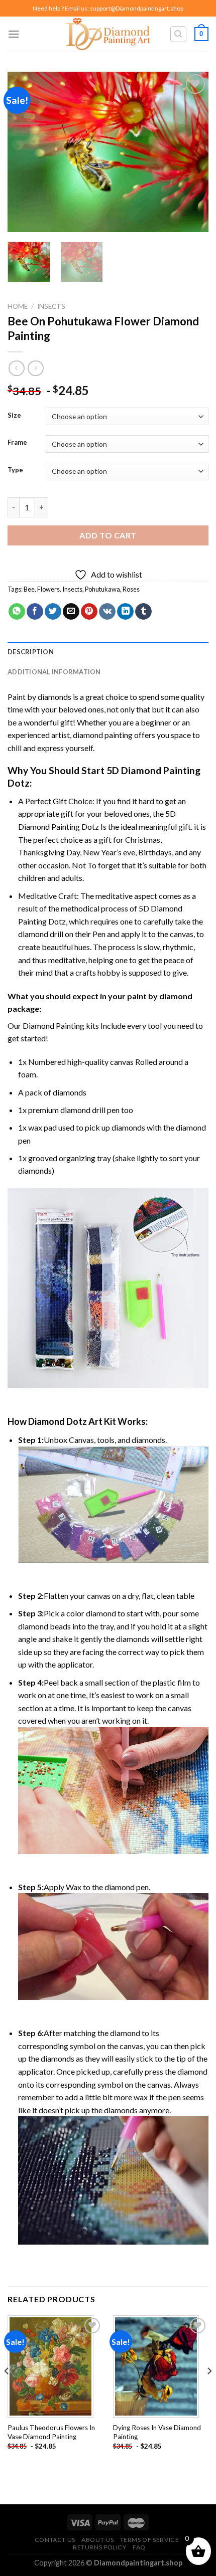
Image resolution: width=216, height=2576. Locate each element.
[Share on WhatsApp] (17, 612)
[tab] (108, 652)
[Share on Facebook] (35, 612)
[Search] (179, 34)
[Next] (192, 152)
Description (31, 652)
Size (14, 416)
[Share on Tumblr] (143, 612)
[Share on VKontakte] (107, 612)
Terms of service (150, 2540)
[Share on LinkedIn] (125, 612)
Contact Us (55, 2540)
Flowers (48, 589)
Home (18, 306)
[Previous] (24, 152)
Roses (131, 589)
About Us (97, 2540)
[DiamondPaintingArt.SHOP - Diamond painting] (108, 34)
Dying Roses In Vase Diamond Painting (157, 2432)
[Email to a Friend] (71, 612)
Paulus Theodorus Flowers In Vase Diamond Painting (51, 2432)
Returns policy (100, 2547)
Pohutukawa (102, 589)
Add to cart (108, 535)
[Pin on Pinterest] (89, 612)
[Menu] (14, 34)
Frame (17, 443)
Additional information (54, 672)
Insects (51, 306)
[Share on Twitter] (53, 612)
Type (15, 470)
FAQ (139, 2547)
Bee (29, 589)
